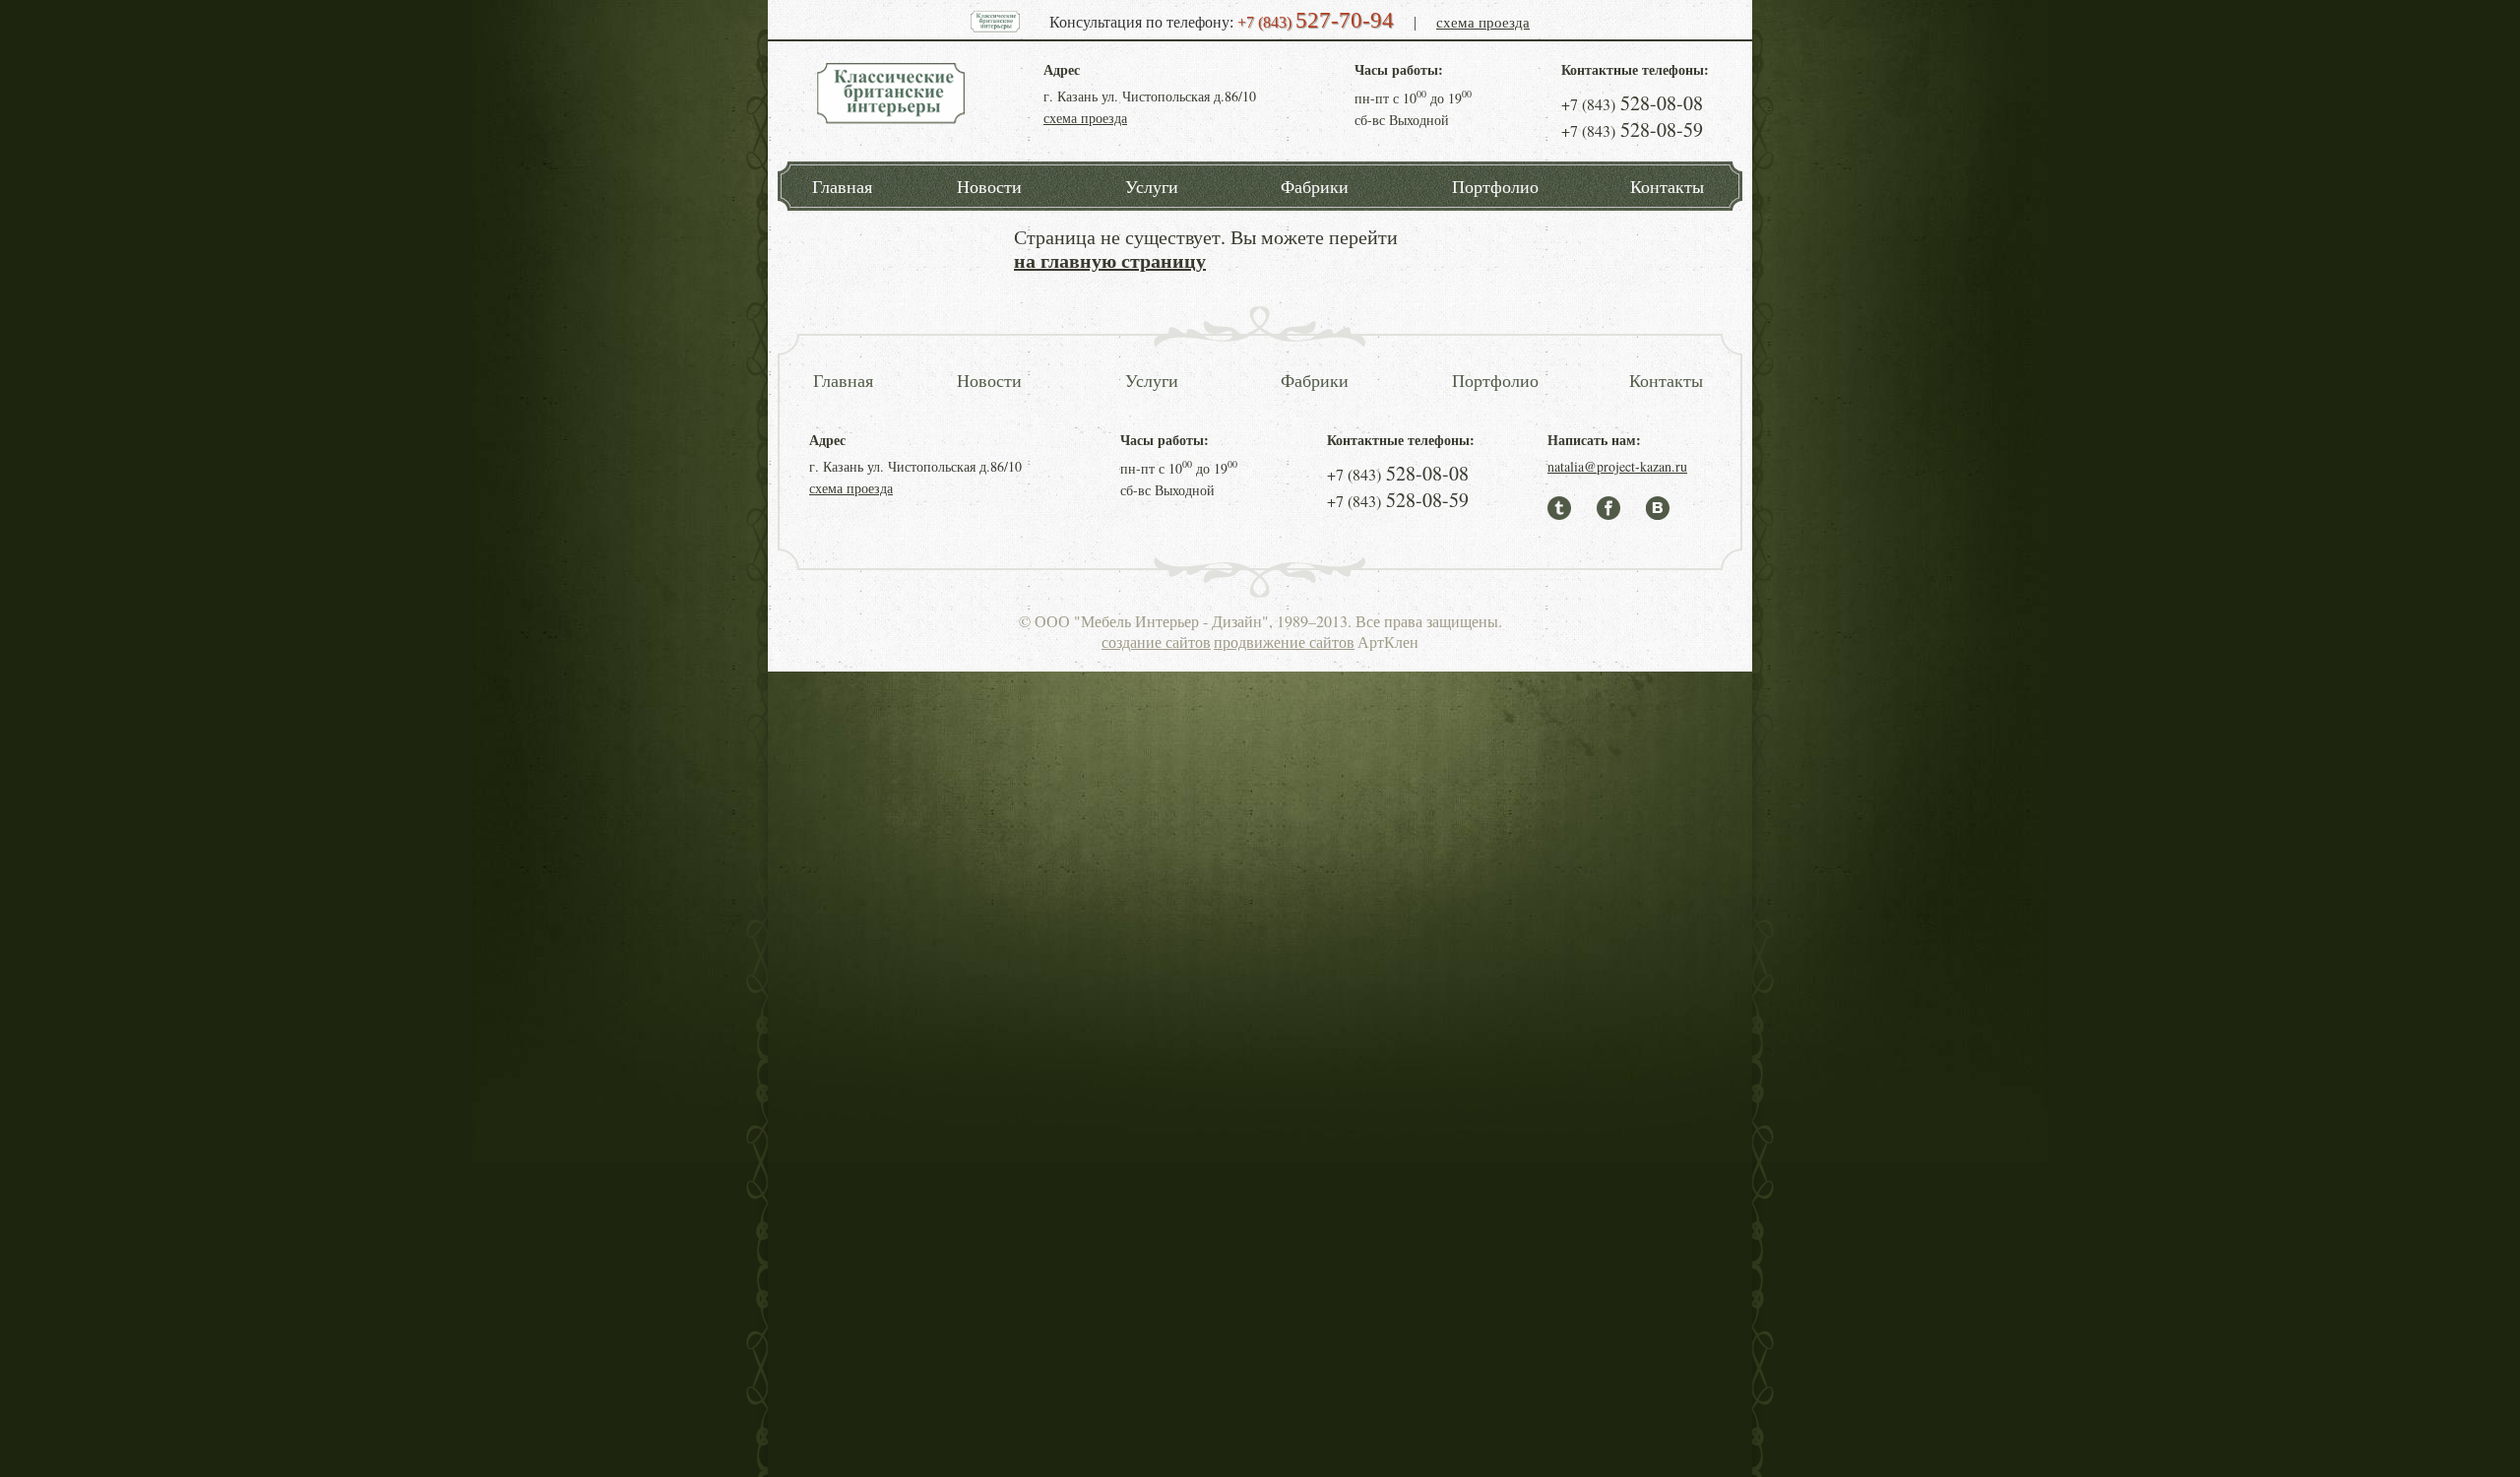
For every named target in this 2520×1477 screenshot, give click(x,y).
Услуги (1152, 186)
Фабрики (1315, 186)
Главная (842, 186)
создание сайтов (1156, 642)
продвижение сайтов (1284, 642)
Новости (989, 186)
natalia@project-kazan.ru (1617, 466)
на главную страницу (1110, 260)
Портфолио (1495, 186)
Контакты (1667, 186)
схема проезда (1483, 22)
